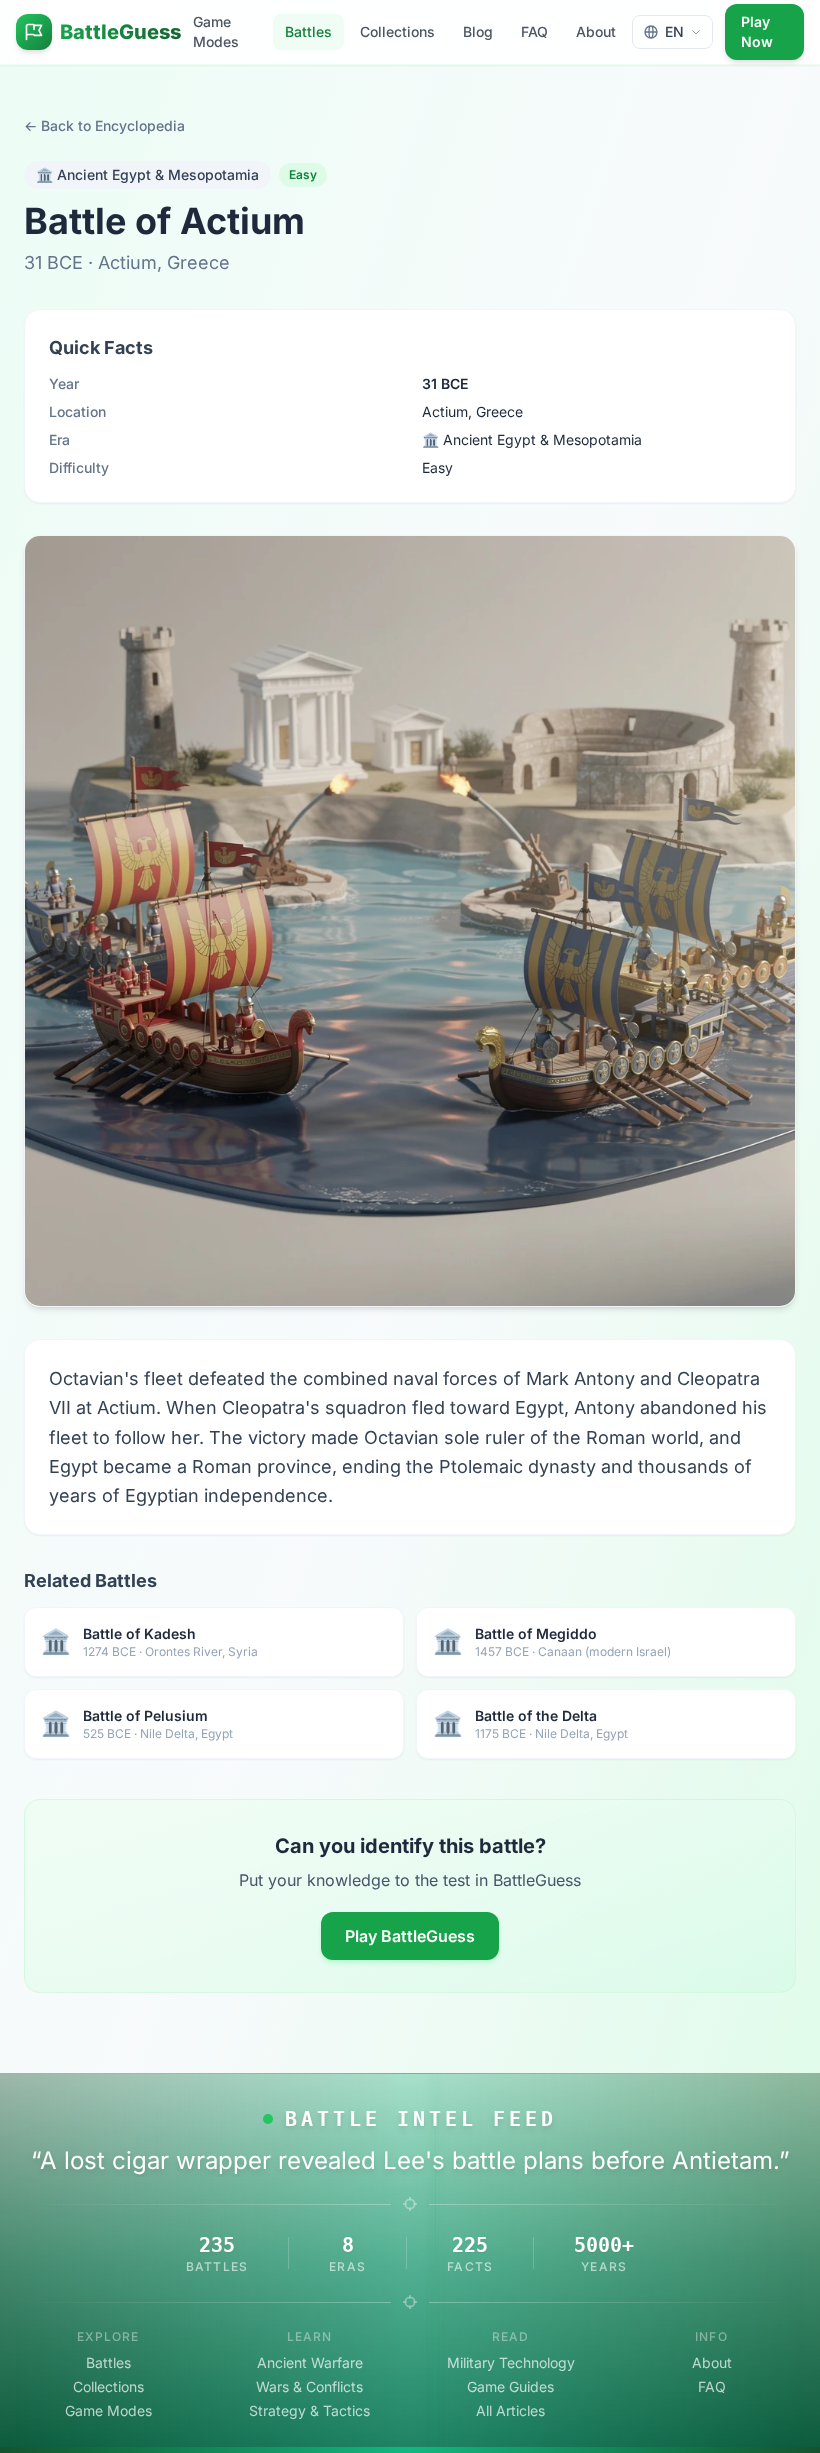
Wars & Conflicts (309, 2386)
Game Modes (216, 31)
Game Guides (510, 2386)
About (596, 31)
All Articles (510, 2410)
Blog (478, 31)
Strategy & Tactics (309, 2410)
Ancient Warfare (310, 2362)
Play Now (757, 31)
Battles (308, 31)
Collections (397, 31)
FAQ (534, 31)
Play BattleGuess (410, 1936)
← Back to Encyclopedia (104, 125)
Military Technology (511, 2362)
